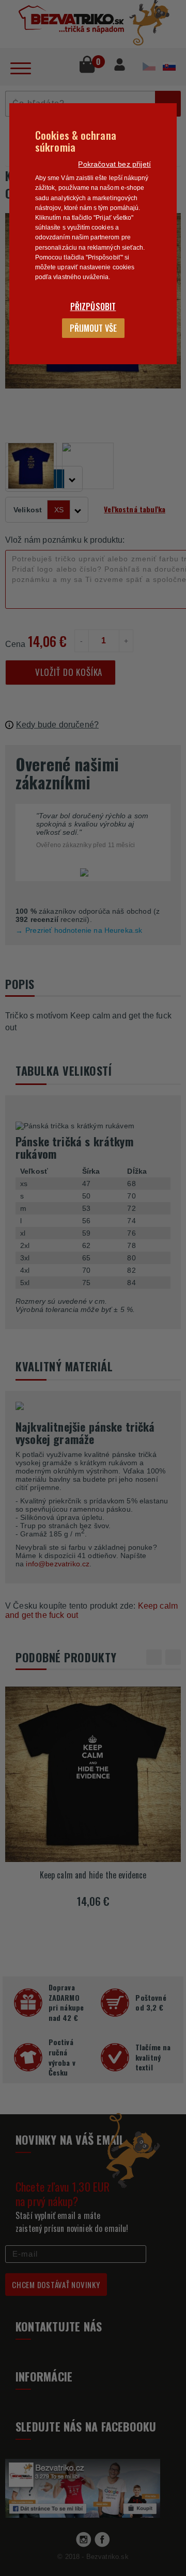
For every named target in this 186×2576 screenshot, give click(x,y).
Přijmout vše (93, 328)
